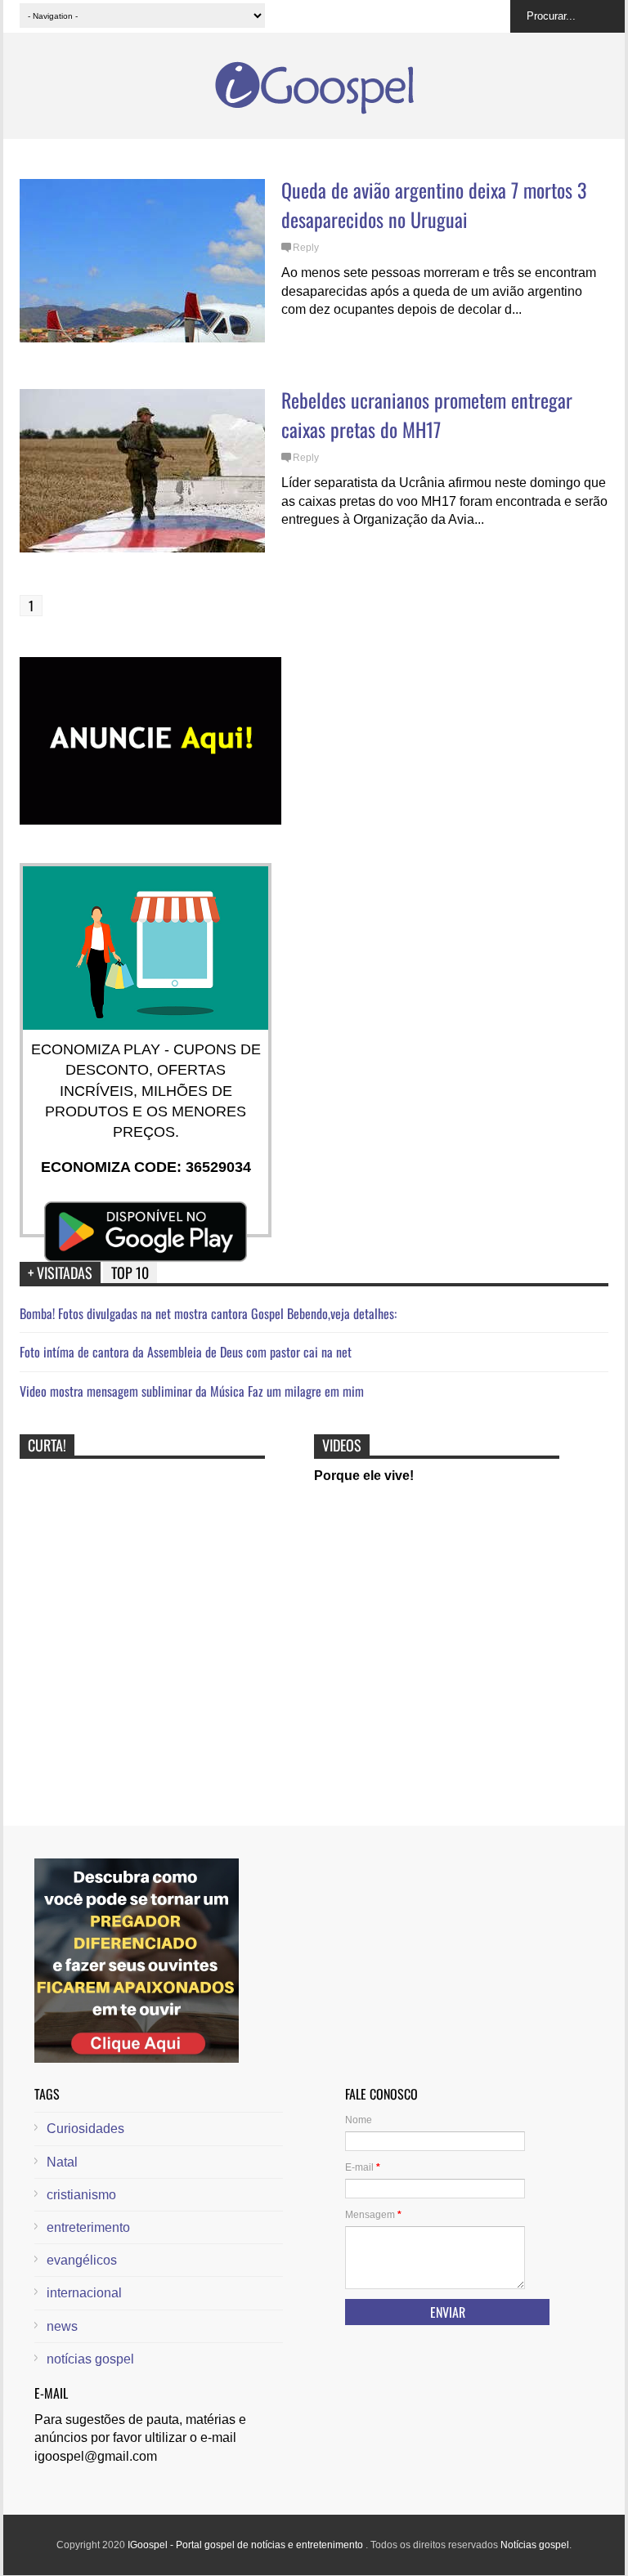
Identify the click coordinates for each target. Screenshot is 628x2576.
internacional (84, 2293)
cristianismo (81, 2195)
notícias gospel (90, 2359)
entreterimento (88, 2227)
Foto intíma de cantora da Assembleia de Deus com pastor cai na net (186, 1352)
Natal (62, 2162)
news (62, 2326)
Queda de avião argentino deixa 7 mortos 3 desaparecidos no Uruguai (434, 204)
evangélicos (82, 2260)
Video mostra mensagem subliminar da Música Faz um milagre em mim (192, 1391)
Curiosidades (85, 2129)
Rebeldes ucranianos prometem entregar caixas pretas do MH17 (427, 414)
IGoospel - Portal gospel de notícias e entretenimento (247, 2545)
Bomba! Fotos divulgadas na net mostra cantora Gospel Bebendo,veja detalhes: (208, 1313)
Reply (306, 248)
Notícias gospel (535, 2545)
